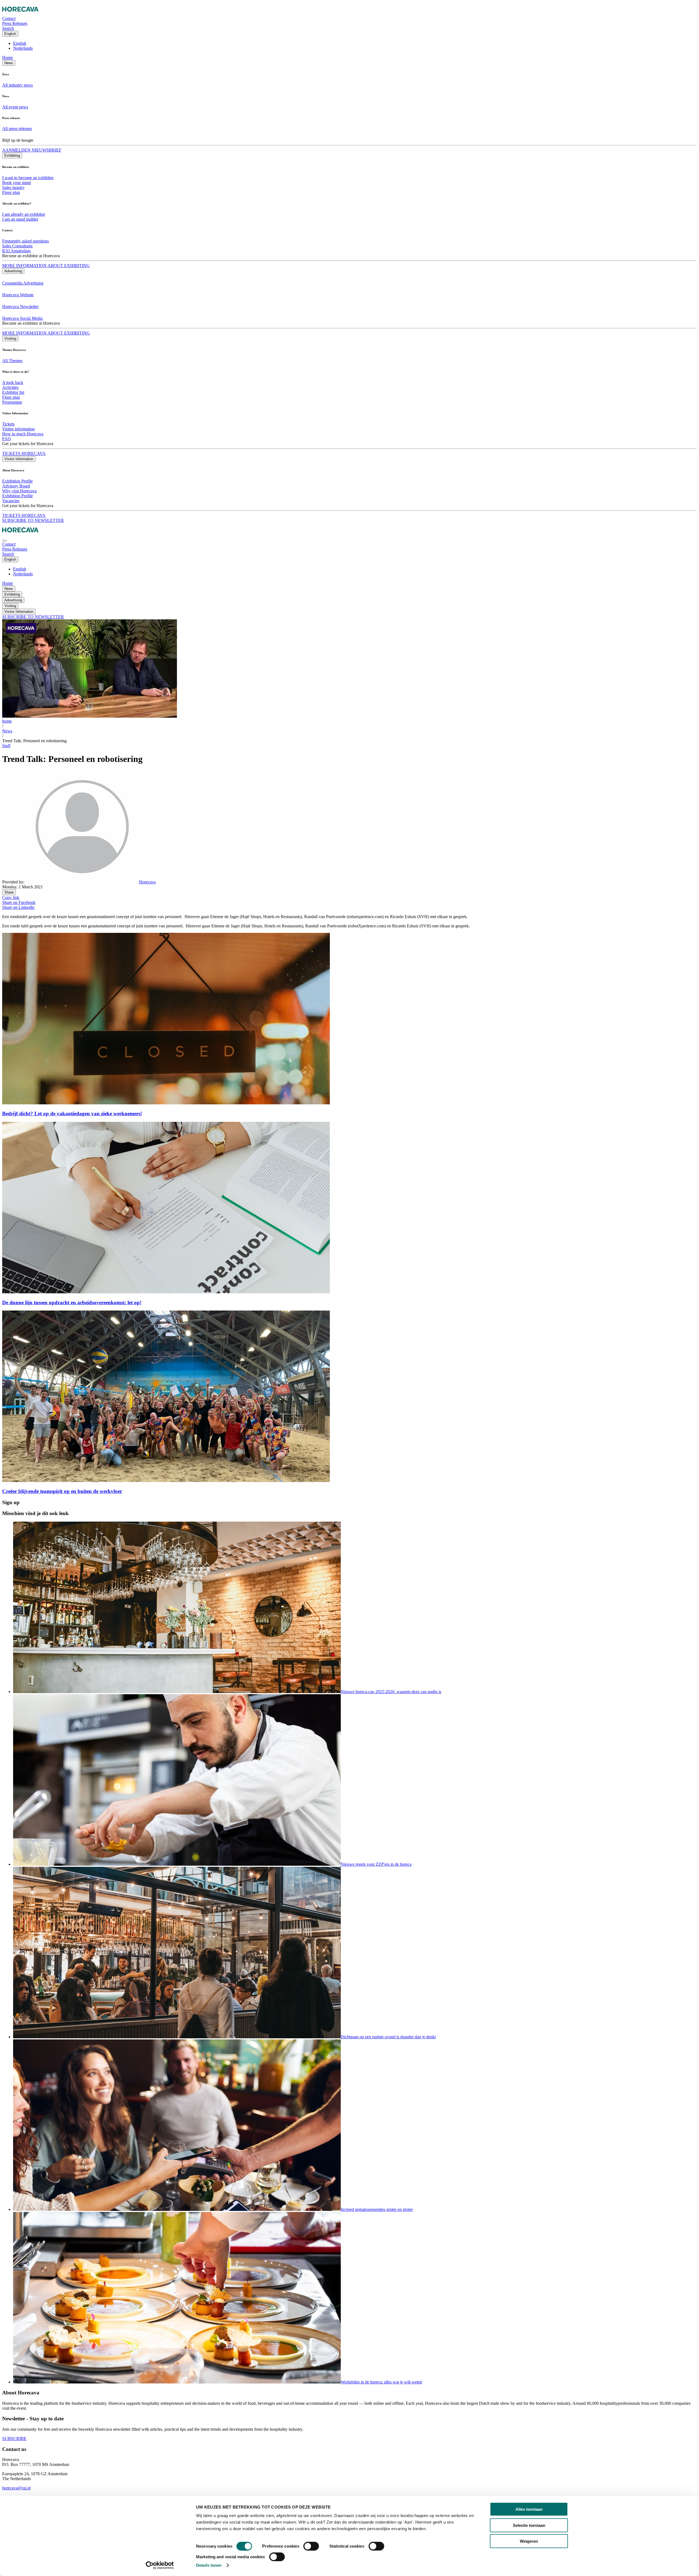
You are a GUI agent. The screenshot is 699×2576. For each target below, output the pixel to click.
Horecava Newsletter (20, 307)
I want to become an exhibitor (28, 178)
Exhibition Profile (17, 481)
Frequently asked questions (26, 241)
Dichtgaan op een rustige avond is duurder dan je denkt (388, 2037)
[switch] (311, 2546)
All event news (15, 107)
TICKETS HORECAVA (24, 453)
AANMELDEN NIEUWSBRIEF (32, 150)
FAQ (7, 439)
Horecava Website (18, 295)
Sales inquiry (13, 187)
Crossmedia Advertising (23, 283)
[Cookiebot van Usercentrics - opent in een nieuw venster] (160, 2565)
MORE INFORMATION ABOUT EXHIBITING (46, 266)
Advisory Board (16, 486)
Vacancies (11, 501)
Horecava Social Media (22, 318)
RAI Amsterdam (16, 251)
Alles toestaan (529, 2509)
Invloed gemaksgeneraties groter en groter (377, 2209)
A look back (13, 382)
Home (8, 57)
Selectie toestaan (529, 2525)
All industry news (17, 85)
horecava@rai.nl (16, 2488)
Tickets (8, 424)
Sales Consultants (17, 246)
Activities (10, 387)
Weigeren (529, 2541)
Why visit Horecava (19, 491)
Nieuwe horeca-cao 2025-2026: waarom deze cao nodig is (391, 1692)
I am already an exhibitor (24, 214)
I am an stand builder (20, 219)
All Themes (12, 361)
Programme (12, 402)
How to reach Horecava (23, 434)
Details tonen (209, 2565)
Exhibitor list (13, 392)
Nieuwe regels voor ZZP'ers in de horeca (376, 1864)
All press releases (17, 128)
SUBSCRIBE (14, 2439)
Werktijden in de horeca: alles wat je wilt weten (381, 2382)
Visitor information (18, 429)
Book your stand (17, 183)
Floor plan (11, 192)
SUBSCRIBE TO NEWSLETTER (33, 520)
